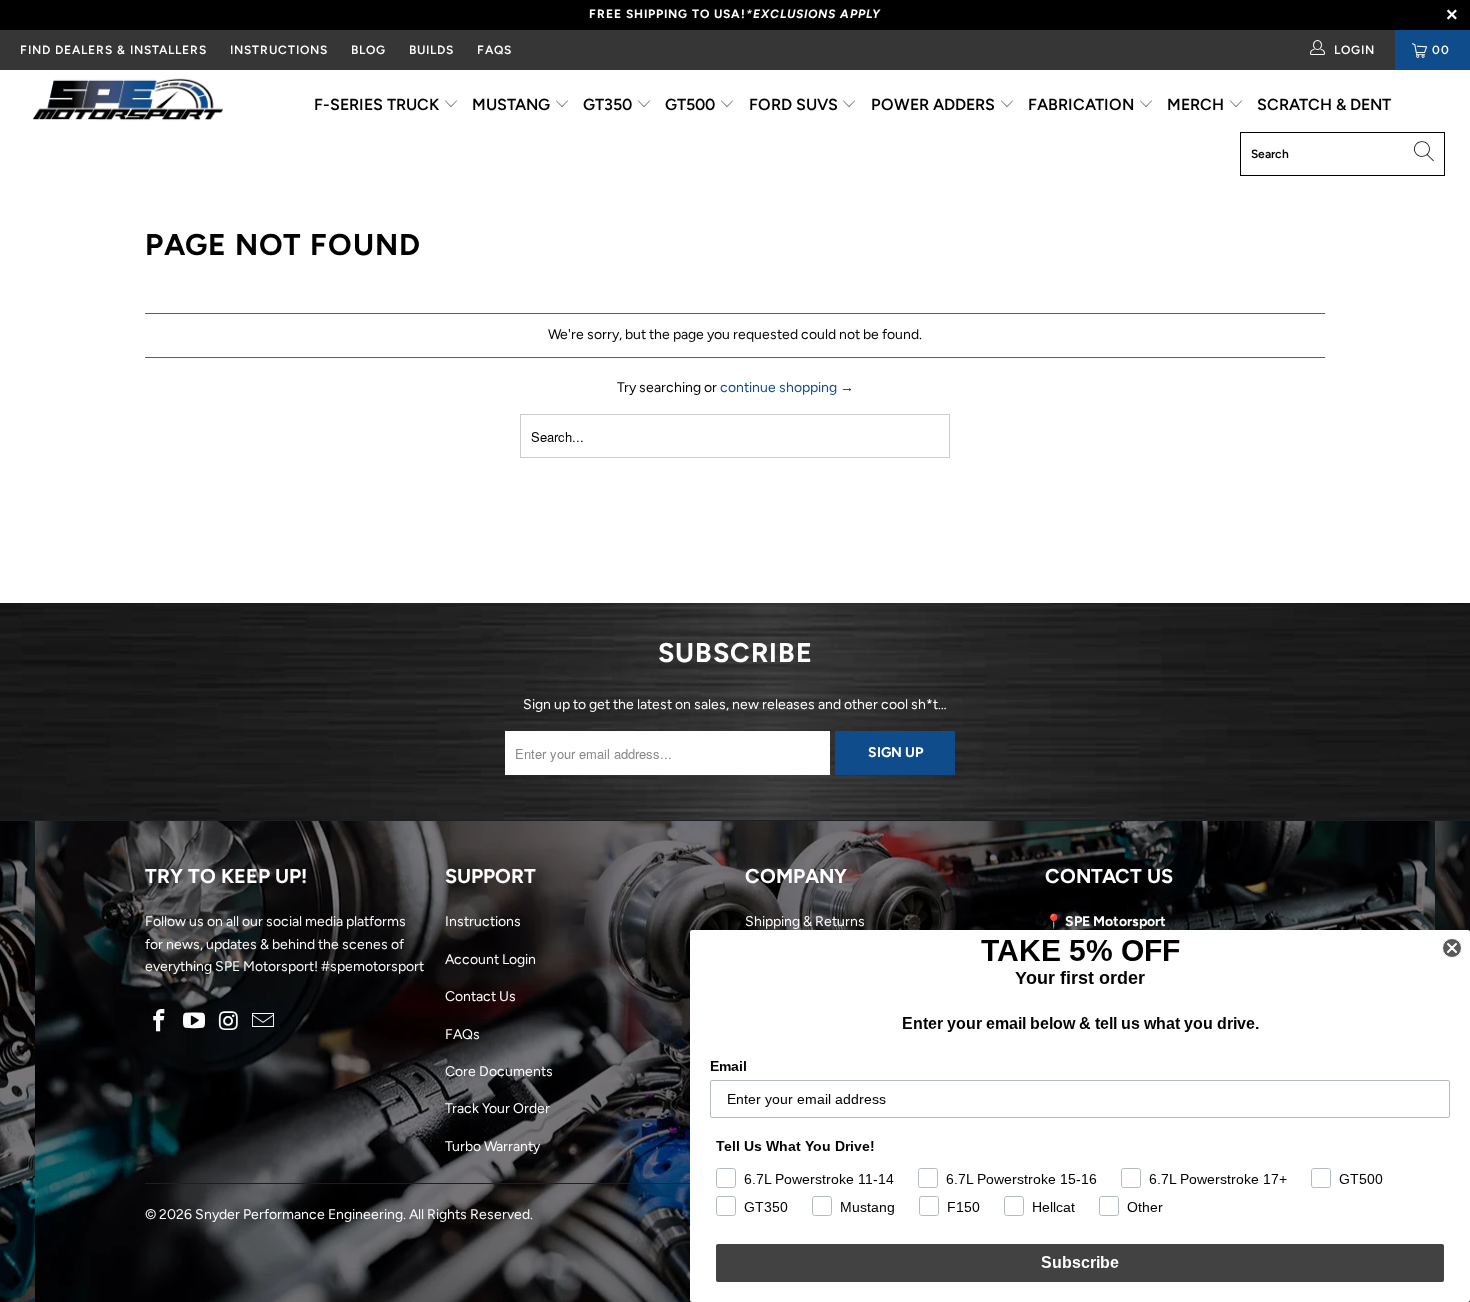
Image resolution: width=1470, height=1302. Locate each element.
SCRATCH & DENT (1324, 104)
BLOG (368, 50)
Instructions (483, 921)
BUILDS (431, 50)
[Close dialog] (1452, 948)
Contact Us (480, 996)
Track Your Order (497, 1108)
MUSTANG (513, 104)
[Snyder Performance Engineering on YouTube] (195, 1022)
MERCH (1197, 104)
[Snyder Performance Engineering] (127, 103)
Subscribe (1080, 1262)
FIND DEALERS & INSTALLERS (113, 50)
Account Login (490, 959)
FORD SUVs (795, 104)
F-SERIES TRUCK (378, 104)
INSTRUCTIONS (279, 50)
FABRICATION (1083, 104)
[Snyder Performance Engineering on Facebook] (160, 1022)
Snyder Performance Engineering (299, 1214)
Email (728, 1066)
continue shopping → (787, 387)
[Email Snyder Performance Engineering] (264, 1022)
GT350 (609, 104)
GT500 (692, 104)
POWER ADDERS (935, 104)
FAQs (494, 50)
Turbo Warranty (492, 1146)
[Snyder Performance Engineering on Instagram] (229, 1022)
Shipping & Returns (805, 921)
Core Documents (499, 1071)
